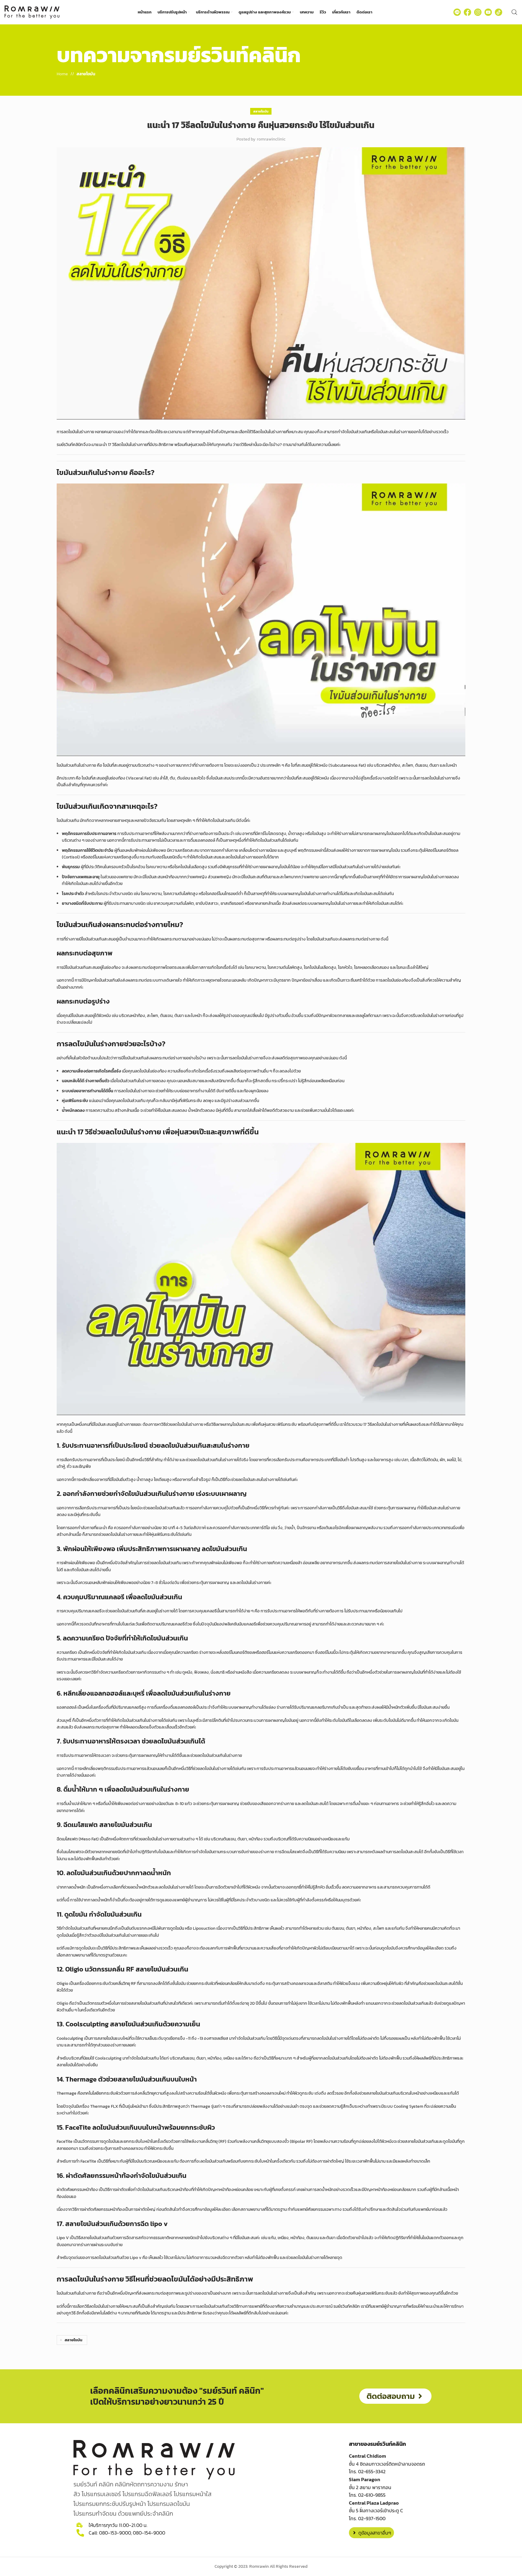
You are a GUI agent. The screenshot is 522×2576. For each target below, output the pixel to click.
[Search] (514, 12)
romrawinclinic (271, 139)
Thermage (67, 2093)
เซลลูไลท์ (363, 1016)
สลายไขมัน (86, 74)
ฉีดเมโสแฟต (67, 1839)
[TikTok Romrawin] (499, 12)
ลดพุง (208, 1101)
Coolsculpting (70, 2038)
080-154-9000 (149, 2533)
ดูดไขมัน (177, 1928)
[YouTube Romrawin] (488, 12)
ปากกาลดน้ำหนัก (71, 1887)
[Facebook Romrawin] (467, 12)
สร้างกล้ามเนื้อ (127, 1110)
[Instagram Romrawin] (478, 12)
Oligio (62, 1984)
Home (62, 74)
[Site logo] (32, 12)
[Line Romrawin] (457, 12)
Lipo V (63, 2238)
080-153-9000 (115, 2533)
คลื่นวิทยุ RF (126, 1984)
